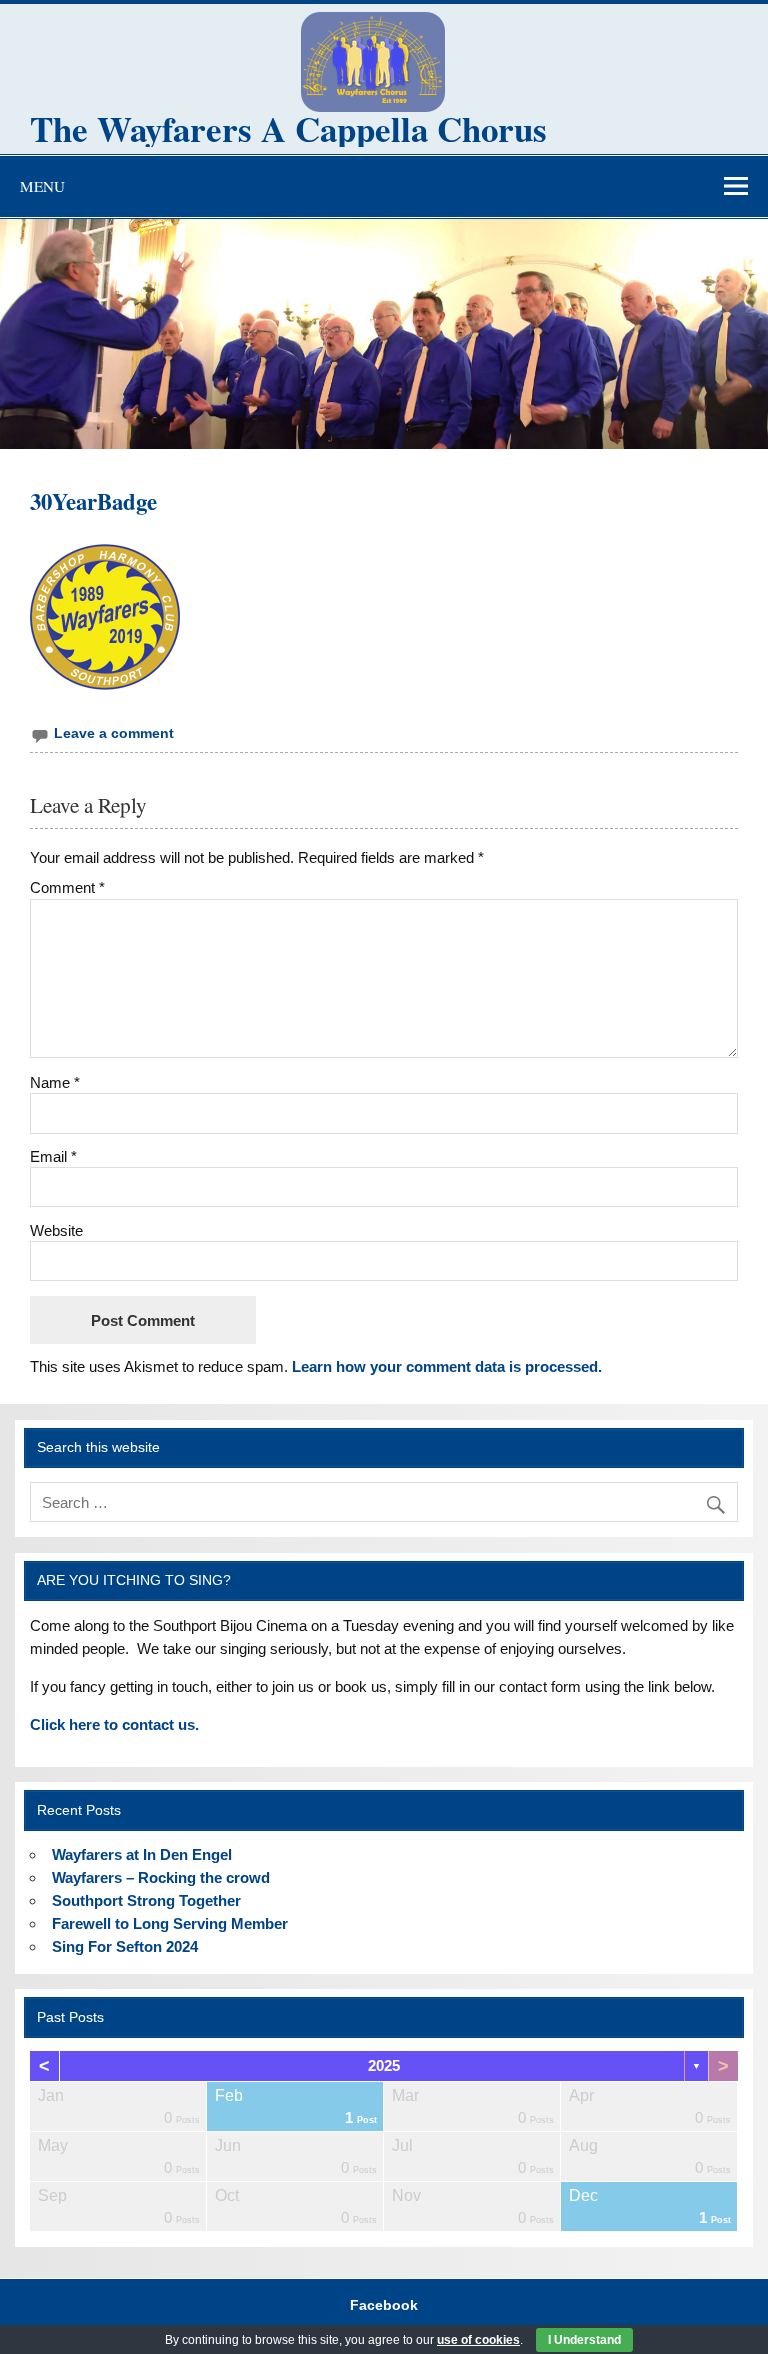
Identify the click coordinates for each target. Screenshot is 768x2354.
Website (56, 1230)
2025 (384, 2065)
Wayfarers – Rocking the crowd (161, 1877)
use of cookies (478, 2340)
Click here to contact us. (114, 1724)
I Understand (584, 2340)
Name (55, 1082)
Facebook (384, 2306)
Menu (42, 186)
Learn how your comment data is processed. (447, 1366)
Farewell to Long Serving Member (170, 1923)
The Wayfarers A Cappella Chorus (288, 128)
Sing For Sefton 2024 (125, 1946)
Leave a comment (114, 733)
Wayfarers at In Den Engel (142, 1854)
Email (53, 1156)
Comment (67, 887)
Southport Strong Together (146, 1900)
